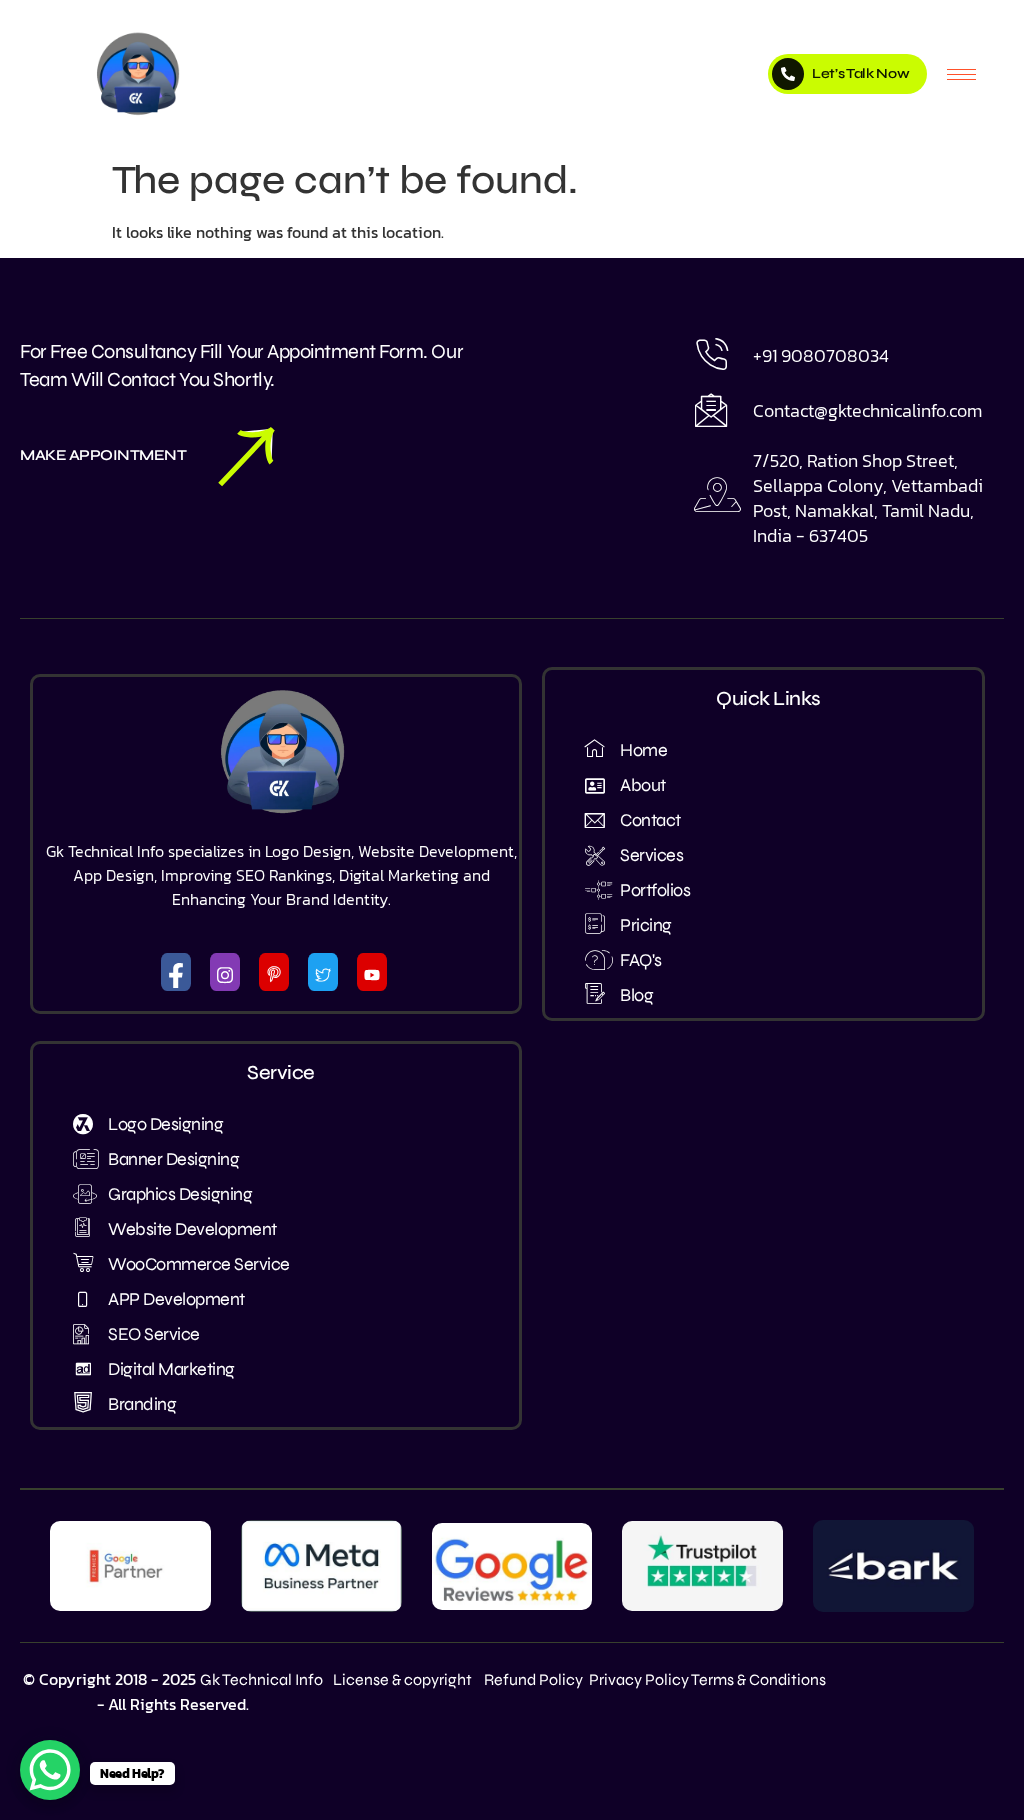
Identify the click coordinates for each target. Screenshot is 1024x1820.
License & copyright (402, 1679)
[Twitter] (323, 972)
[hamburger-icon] (961, 74)
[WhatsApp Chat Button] (50, 1770)
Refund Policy (533, 1679)
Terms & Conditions (758, 1679)
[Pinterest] (274, 972)
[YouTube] (372, 972)
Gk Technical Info (261, 1679)
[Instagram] (225, 972)
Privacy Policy (639, 1679)
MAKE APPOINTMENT (103, 456)
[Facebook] (176, 972)
